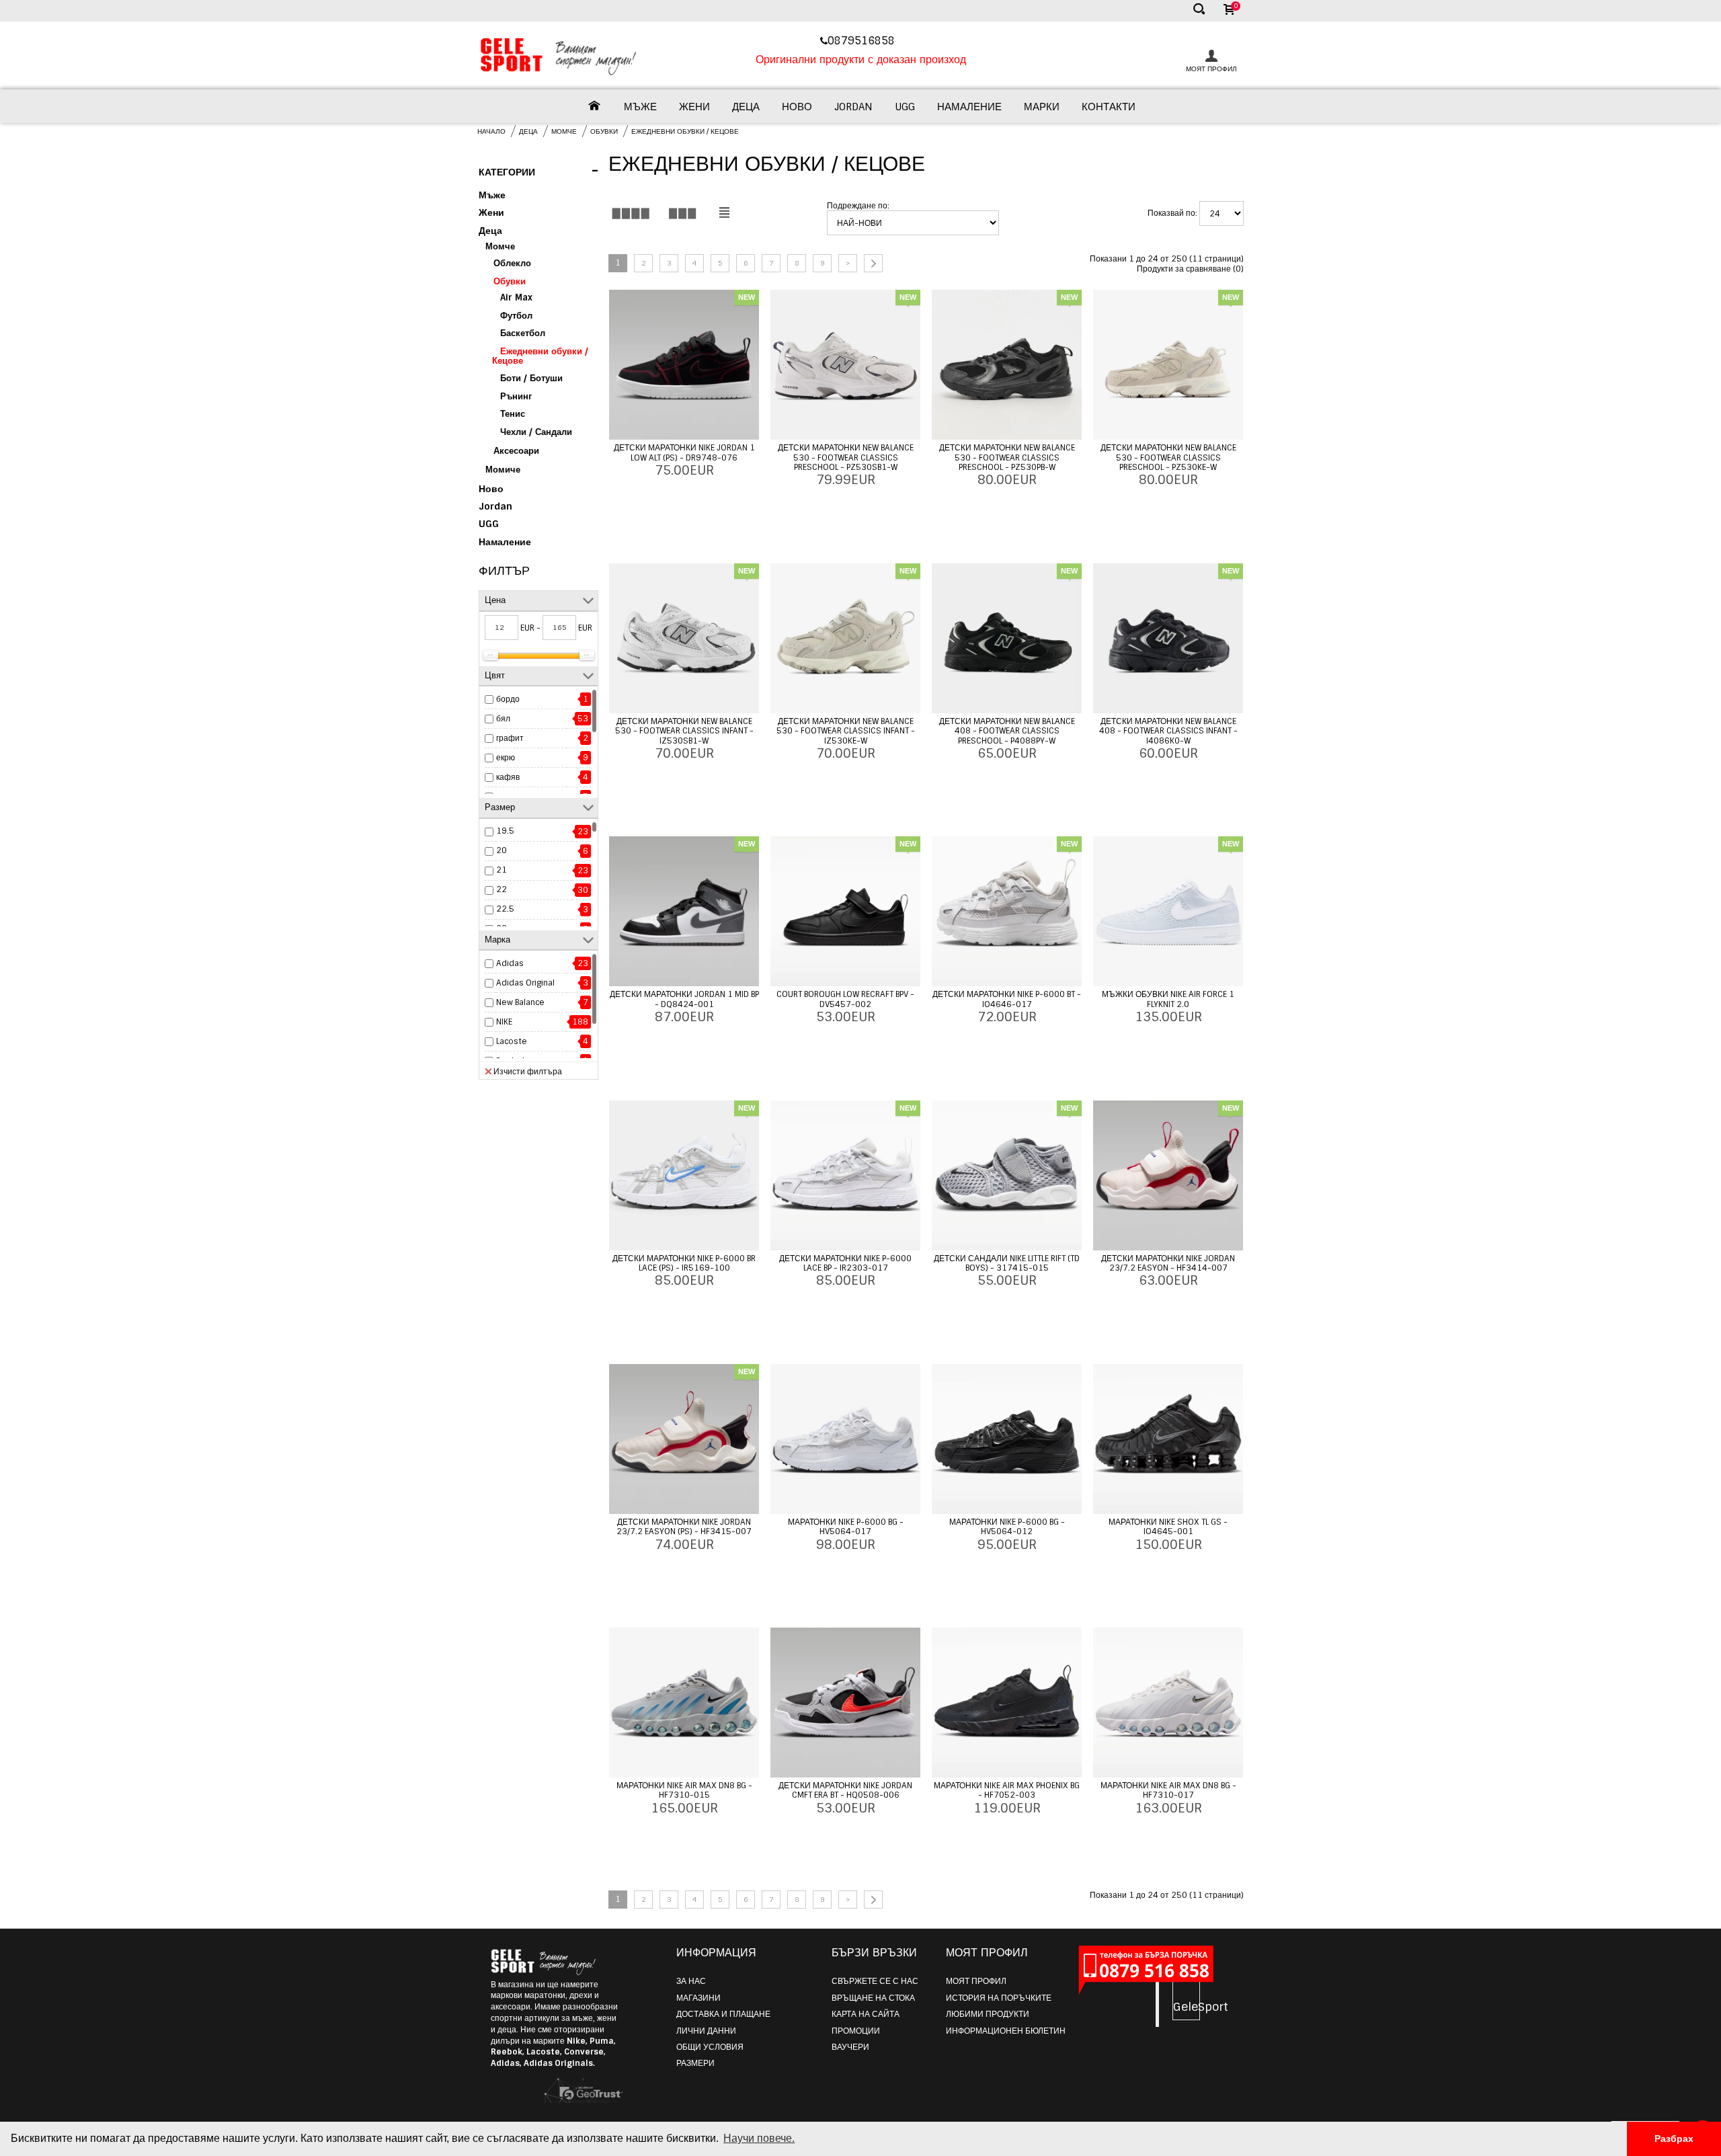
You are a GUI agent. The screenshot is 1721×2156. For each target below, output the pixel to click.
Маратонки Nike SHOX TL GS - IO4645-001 (1168, 1527)
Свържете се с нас (875, 1981)
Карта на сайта (866, 2014)
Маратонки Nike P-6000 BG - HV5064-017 (846, 1527)
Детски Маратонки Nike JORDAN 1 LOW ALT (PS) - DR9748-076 (684, 452)
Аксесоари (516, 451)
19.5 (505, 831)
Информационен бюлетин (1006, 2031)
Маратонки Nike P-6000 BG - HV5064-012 (1007, 1527)
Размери (695, 2063)
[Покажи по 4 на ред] (631, 213)
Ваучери (850, 2047)
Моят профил (976, 1981)
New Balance (520, 1002)
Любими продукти (988, 2014)
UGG (905, 107)
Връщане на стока (873, 1998)
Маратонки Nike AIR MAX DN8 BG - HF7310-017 (1168, 1790)
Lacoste (512, 1041)
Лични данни (706, 2031)
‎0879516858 (863, 41)
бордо (508, 699)
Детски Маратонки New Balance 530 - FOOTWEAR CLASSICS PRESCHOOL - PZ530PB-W (1007, 457)
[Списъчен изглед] (724, 213)
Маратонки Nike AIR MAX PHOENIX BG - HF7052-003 (1007, 1790)
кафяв (508, 777)
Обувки (604, 131)
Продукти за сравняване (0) (1190, 269)
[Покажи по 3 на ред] (682, 213)
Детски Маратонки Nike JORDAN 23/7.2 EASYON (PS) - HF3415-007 (684, 1527)
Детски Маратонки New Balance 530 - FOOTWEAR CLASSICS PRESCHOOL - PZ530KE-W (1168, 457)
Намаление (969, 107)
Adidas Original (525, 983)
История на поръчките (999, 1998)
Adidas (510, 963)
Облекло (512, 263)
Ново (797, 107)
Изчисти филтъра (528, 1071)
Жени (694, 107)
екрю (506, 758)
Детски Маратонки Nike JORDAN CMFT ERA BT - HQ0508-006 (845, 1790)
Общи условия (710, 2047)
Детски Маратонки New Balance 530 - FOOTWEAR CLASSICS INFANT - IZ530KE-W (846, 731)
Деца (746, 107)
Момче (564, 131)
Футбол (516, 316)
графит (510, 738)
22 (502, 889)
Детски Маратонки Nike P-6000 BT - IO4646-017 (1007, 999)
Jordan (853, 107)
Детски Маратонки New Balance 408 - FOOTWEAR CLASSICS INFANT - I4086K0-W (1168, 731)
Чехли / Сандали (536, 432)
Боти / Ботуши (531, 378)
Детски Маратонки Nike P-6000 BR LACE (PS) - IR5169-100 (684, 1263)
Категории (538, 171)
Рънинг (516, 396)
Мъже (640, 107)
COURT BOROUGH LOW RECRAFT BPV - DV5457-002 (845, 999)
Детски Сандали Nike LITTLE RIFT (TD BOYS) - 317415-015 (1007, 1263)
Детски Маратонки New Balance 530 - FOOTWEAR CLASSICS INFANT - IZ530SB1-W (684, 731)
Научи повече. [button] (759, 2138)
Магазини (698, 1998)
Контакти (1109, 107)
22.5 (505, 909)
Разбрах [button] (1674, 2139)
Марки (1042, 107)
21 (502, 870)
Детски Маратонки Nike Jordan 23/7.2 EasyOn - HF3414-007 (1168, 1263)
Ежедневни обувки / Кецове (685, 131)
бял (503, 719)
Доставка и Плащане (723, 2014)
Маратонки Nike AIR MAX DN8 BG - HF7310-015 (684, 1790)
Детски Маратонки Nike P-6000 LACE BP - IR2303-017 (845, 1263)
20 (502, 850)
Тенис (513, 414)
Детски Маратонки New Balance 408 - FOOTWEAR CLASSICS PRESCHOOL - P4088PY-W (1007, 731)
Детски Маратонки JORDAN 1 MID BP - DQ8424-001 (684, 999)
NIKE (504, 1022)
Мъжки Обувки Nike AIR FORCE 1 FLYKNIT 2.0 (1168, 999)
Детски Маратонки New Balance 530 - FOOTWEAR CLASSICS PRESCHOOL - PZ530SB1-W (846, 457)
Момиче (503, 470)
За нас (691, 1981)
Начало (491, 131)
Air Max (516, 297)
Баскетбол (523, 333)
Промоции (856, 2031)
